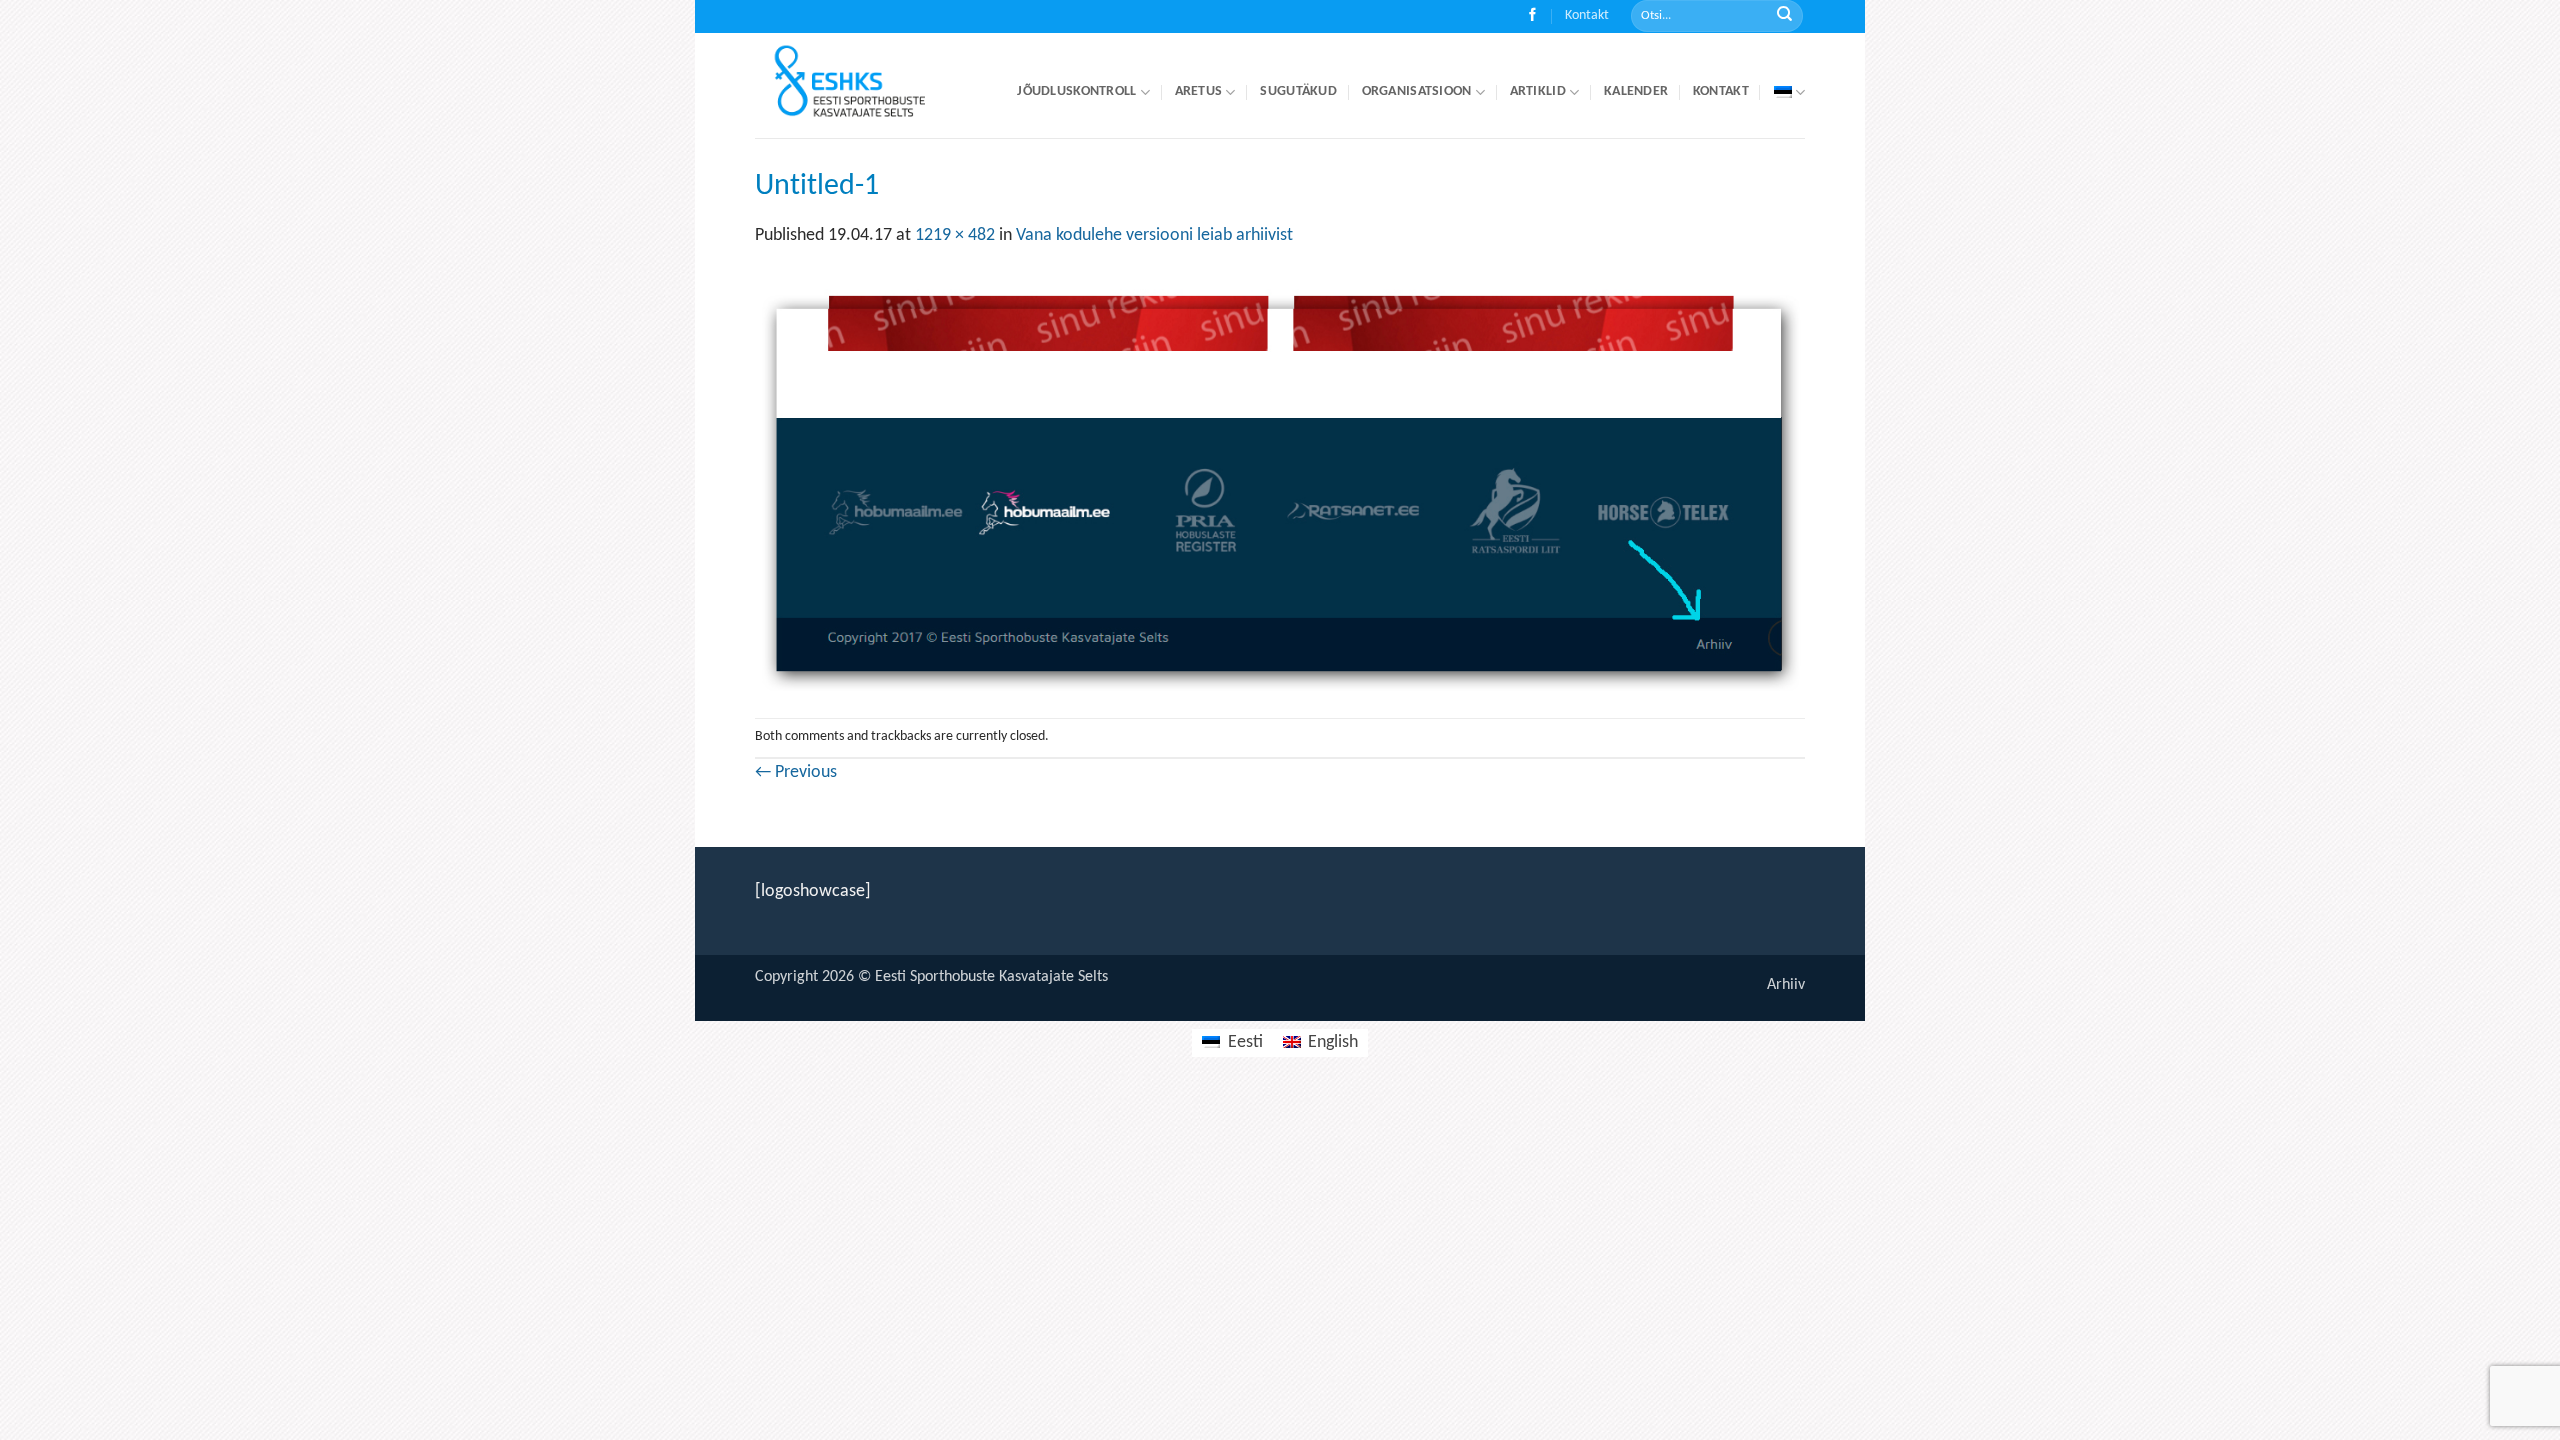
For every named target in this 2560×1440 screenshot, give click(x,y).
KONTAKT (1721, 91)
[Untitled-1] (1280, 483)
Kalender (1636, 91)
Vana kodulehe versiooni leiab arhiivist (1154, 235)
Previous (796, 772)
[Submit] (1784, 16)
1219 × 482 (955, 235)
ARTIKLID (1538, 91)
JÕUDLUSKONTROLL (1076, 91)
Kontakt (1587, 15)
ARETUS (1199, 91)
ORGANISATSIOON (1417, 91)
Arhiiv (1786, 985)
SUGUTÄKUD (1298, 91)
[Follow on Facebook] (1532, 16)
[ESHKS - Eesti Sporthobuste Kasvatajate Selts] (868, 85)
